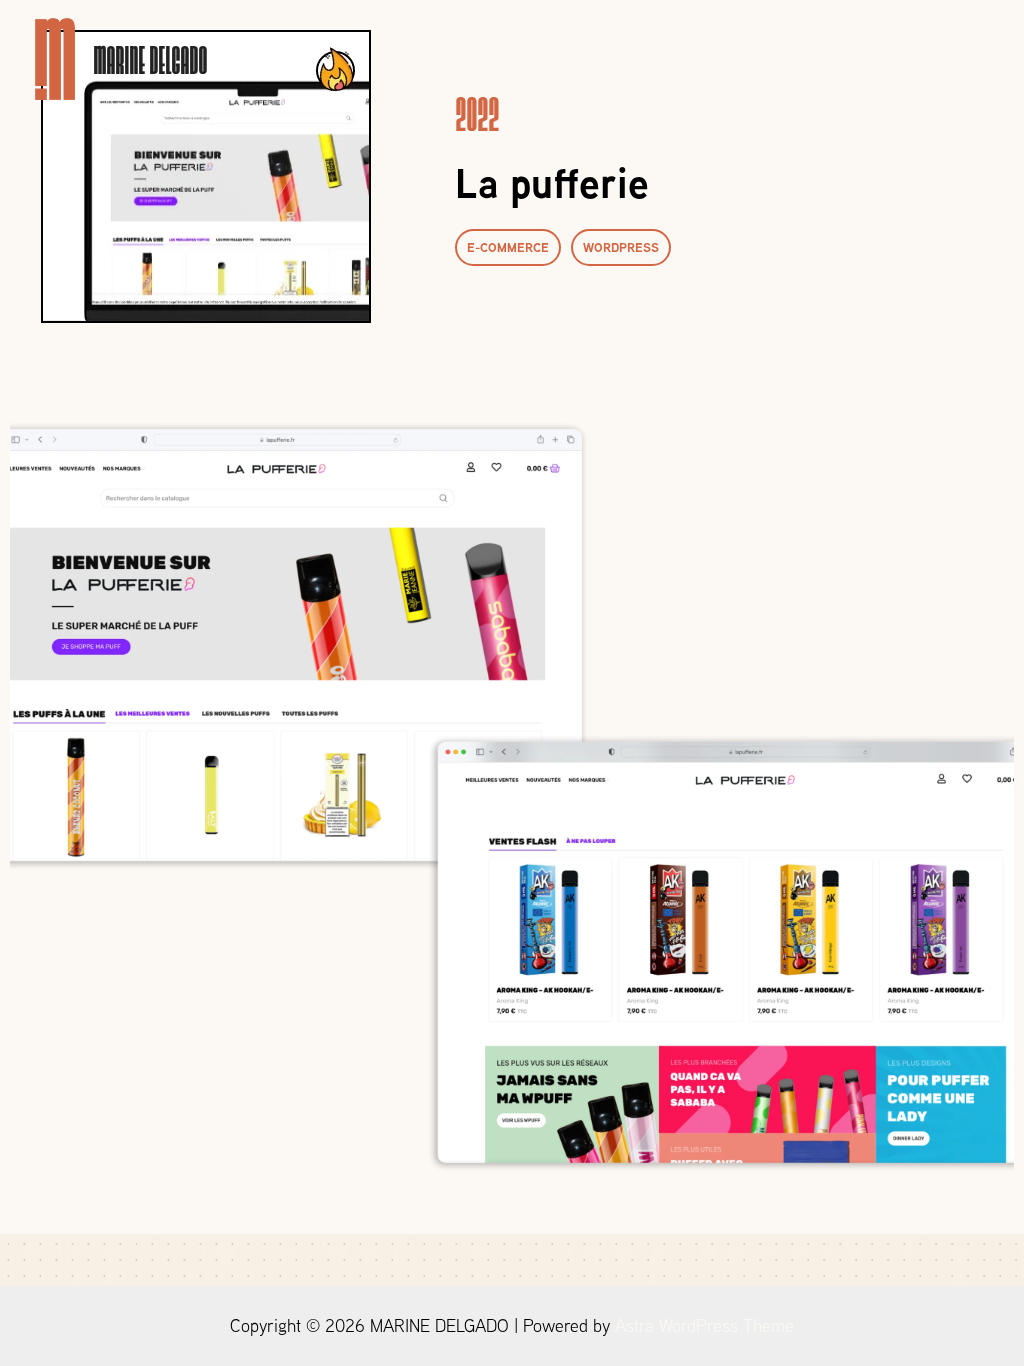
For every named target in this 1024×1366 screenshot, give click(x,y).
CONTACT (933, 58)
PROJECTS (817, 58)
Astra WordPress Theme (704, 1325)
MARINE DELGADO (150, 58)
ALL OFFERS (689, 58)
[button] (508, 247)
